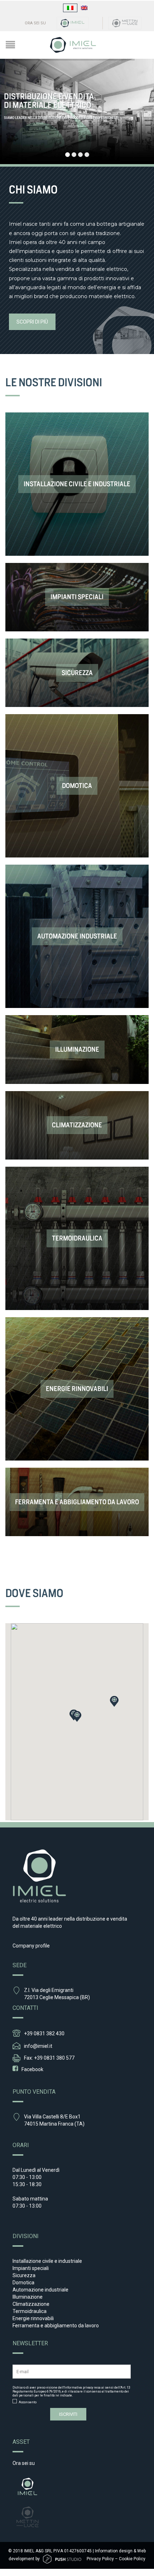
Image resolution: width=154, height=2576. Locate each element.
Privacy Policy (100, 2559)
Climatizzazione (31, 2304)
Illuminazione (28, 2297)
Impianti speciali (31, 2268)
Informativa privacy (79, 2388)
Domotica (23, 2283)
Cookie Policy (132, 2559)
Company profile (31, 1946)
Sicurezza (24, 2275)
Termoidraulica (30, 2311)
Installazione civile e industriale (47, 2261)
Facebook (32, 2069)
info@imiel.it (38, 2046)
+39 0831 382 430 (44, 2033)
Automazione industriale (40, 2290)
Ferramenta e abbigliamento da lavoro (56, 2326)
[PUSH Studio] (62, 2559)
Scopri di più (32, 322)
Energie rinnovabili (33, 2318)
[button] (77, 1716)
